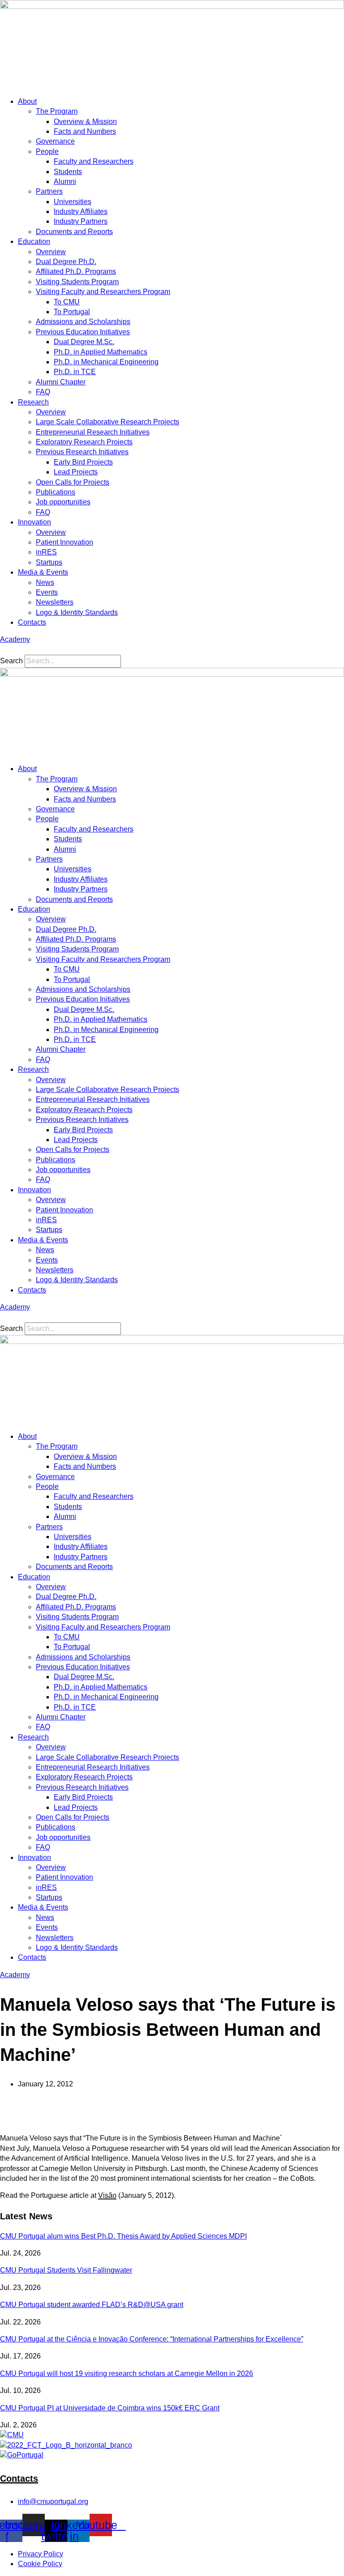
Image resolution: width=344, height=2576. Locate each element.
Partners (49, 191)
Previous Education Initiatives (83, 332)
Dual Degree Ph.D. (66, 262)
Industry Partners (81, 221)
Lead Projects (76, 472)
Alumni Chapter (61, 382)
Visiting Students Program (77, 282)
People (47, 151)
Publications (56, 492)
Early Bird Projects (83, 462)
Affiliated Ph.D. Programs (76, 271)
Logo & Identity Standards (77, 612)
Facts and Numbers (85, 131)
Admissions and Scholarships (83, 322)
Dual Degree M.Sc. (84, 342)
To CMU (67, 302)
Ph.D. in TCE (75, 372)
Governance (55, 141)
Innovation (34, 522)
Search (11, 661)
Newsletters (55, 602)
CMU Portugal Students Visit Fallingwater (66, 2270)
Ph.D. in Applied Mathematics (101, 352)
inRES (46, 552)
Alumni (65, 181)
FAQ (43, 392)
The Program (57, 111)
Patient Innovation (64, 542)
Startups (49, 562)
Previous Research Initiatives (82, 452)
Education (34, 241)
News (45, 582)
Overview (51, 252)
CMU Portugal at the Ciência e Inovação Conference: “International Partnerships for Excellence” (152, 2339)
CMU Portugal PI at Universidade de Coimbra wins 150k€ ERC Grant (110, 2408)
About (27, 101)
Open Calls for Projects (73, 482)
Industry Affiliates (81, 211)
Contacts (32, 622)
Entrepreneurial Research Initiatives (93, 432)
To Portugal (72, 312)
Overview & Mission (85, 122)
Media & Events (43, 572)
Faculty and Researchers (94, 161)
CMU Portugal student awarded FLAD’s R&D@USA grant (92, 2305)
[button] (172, 650)
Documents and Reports (74, 232)
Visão (107, 2195)
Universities (73, 202)
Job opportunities (63, 502)
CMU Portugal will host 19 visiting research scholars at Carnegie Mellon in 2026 (127, 2373)
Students (68, 172)
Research (33, 402)
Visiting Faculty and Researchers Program (103, 292)
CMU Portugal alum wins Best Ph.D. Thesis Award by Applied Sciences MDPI (123, 2236)
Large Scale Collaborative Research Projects (107, 422)
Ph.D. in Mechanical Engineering (106, 362)
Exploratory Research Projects (84, 442)
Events (47, 592)
